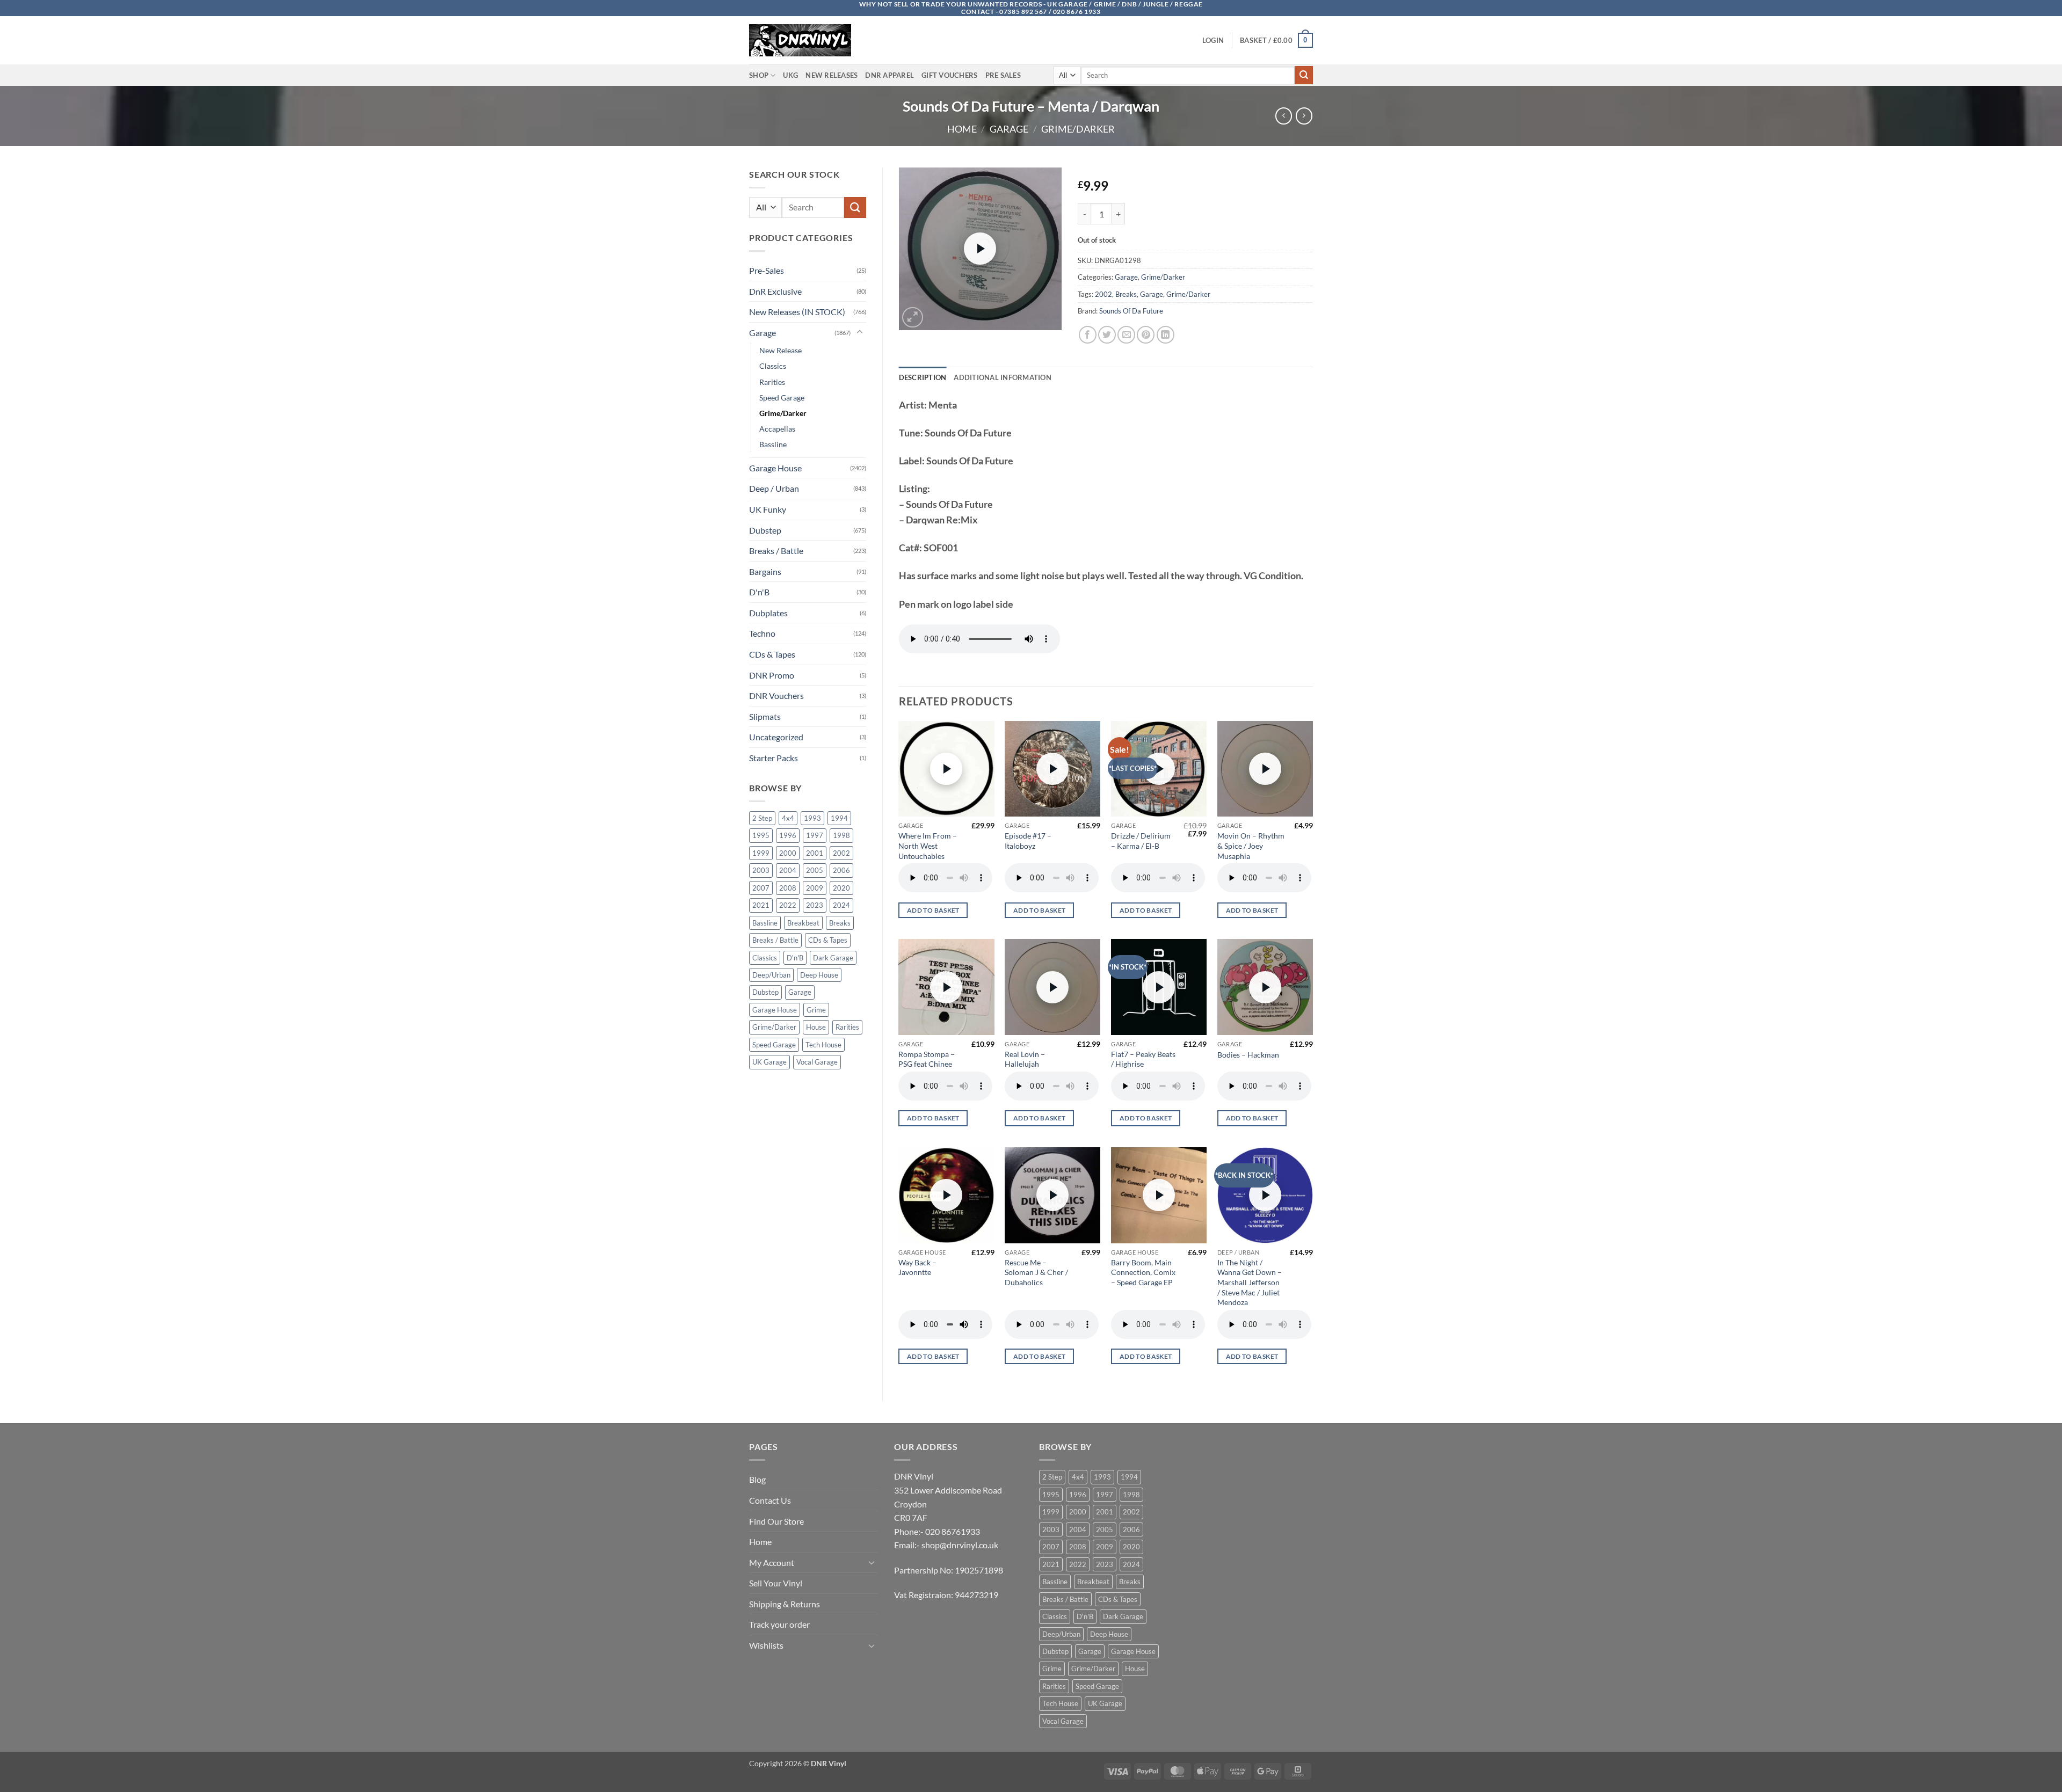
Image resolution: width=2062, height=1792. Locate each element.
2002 (841, 853)
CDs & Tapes (772, 654)
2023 (815, 905)
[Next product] (1284, 116)
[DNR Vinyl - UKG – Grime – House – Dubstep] (803, 40)
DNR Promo (772, 675)
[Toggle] (860, 332)
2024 (841, 905)
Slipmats (765, 716)
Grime (816, 1010)
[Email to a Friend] (1126, 335)
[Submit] (1304, 75)
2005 (815, 870)
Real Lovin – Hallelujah (1025, 1059)
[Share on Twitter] (1107, 335)
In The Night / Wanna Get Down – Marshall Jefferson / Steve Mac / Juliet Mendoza (1250, 1283)
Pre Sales (1003, 75)
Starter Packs (774, 758)
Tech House (823, 1045)
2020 (841, 888)
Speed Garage (782, 398)
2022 (788, 905)
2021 (761, 905)
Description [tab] (923, 377)
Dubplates (768, 613)
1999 (761, 853)
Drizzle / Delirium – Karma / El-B (1141, 841)
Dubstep (765, 530)
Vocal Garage (817, 1062)
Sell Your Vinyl (776, 1583)
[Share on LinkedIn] (1166, 335)
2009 (815, 888)
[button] (1213, 40)
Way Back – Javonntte (917, 1267)
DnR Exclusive (775, 291)
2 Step (762, 818)
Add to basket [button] (933, 910)
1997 (815, 835)
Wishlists (766, 1645)
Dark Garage (833, 958)
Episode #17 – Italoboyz (1028, 841)
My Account (772, 1562)
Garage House (775, 468)
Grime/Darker (1078, 129)
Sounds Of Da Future (1131, 311)
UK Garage (769, 1062)
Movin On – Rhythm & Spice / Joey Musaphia (1251, 846)
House (816, 1027)
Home (962, 129)
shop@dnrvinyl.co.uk (960, 1545)
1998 (841, 835)
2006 (841, 870)
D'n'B (759, 592)
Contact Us (770, 1500)
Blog (757, 1479)
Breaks (840, 923)
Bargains (765, 571)
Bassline (773, 444)
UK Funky (768, 509)
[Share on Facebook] (1088, 335)
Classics (773, 366)
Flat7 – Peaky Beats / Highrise (1143, 1059)
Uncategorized (776, 737)
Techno (762, 633)
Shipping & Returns (785, 1604)
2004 (788, 870)
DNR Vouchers (776, 695)
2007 (761, 888)
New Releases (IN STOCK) (797, 312)
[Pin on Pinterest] (1146, 335)
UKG (790, 75)
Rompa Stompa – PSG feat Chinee (927, 1059)
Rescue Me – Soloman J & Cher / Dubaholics (1036, 1272)
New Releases (832, 75)
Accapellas (777, 429)
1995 (761, 835)
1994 (839, 818)
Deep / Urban (774, 488)
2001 (815, 853)
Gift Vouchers (949, 75)
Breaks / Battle (776, 551)
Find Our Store (776, 1521)
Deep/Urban (771, 975)
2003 (761, 870)
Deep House (819, 975)
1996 (788, 835)
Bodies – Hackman (1248, 1055)
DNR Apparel (890, 75)
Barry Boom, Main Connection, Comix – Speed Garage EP (1143, 1272)
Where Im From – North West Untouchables (928, 846)
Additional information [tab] (1003, 377)
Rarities (772, 382)
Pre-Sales (767, 270)
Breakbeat (803, 923)
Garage (1009, 129)
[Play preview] (980, 249)
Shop (759, 75)
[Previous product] (1304, 116)
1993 (812, 818)
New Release (780, 350)
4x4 (788, 818)
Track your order (779, 1624)
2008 (788, 888)
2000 (788, 853)
